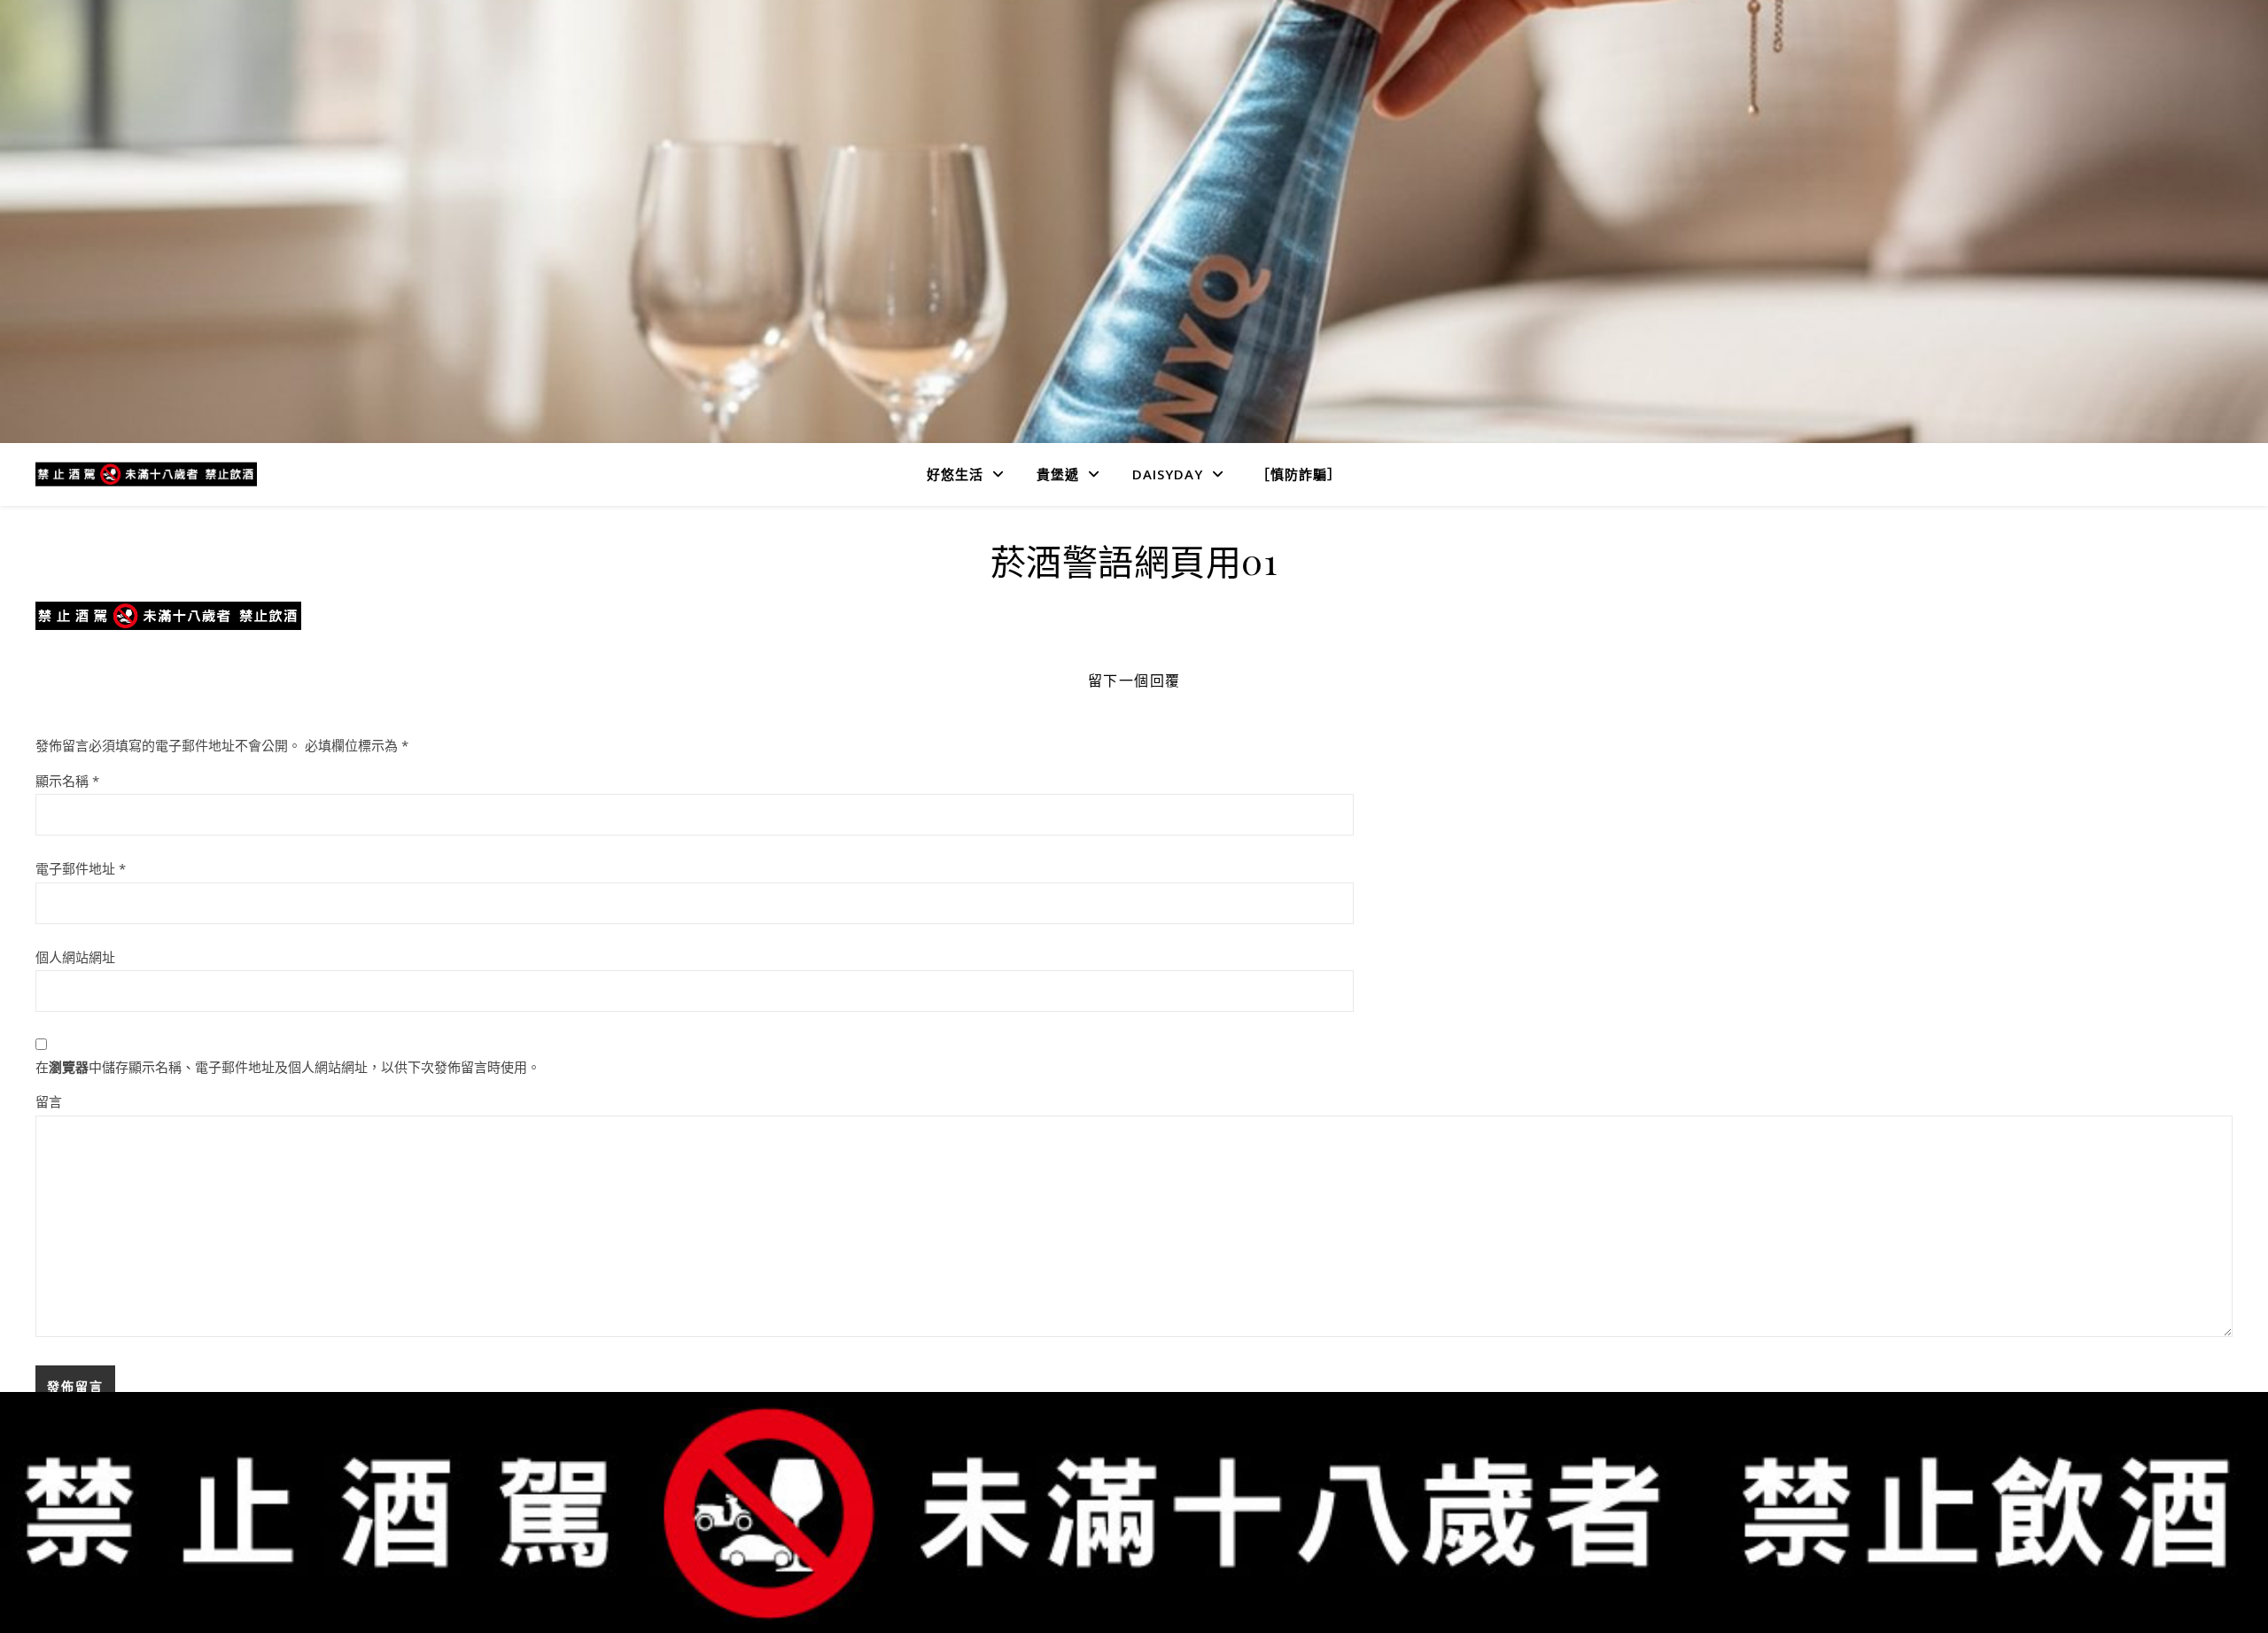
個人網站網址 (75, 957)
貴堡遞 (1058, 474)
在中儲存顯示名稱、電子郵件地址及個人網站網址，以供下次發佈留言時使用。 (288, 1067)
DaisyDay (1168, 474)
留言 (49, 1101)
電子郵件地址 (81, 868)
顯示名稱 (67, 781)
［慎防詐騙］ (1299, 474)
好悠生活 (955, 474)
